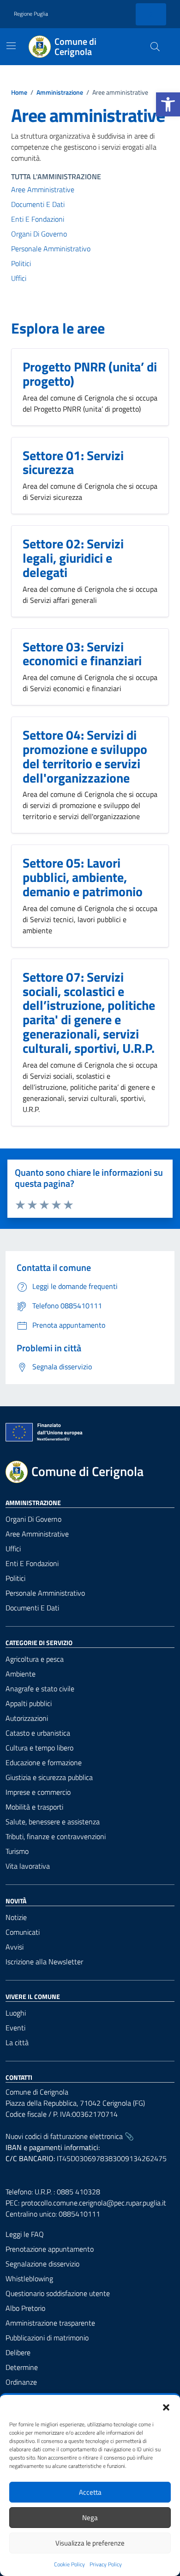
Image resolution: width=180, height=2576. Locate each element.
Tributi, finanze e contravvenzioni (56, 1836)
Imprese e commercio (38, 1792)
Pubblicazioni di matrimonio (47, 2338)
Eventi (15, 2028)
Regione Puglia (31, 14)
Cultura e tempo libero (39, 1748)
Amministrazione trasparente (50, 2323)
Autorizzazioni (27, 1718)
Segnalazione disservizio (42, 2264)
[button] (168, 104)
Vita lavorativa (28, 1866)
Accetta (90, 2492)
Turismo (17, 1851)
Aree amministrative (43, 189)
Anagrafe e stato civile (40, 1689)
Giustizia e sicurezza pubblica (49, 1777)
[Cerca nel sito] (155, 47)
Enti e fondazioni (38, 219)
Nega (90, 2518)
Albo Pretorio (25, 2308)
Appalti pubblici (29, 1703)
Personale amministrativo (51, 249)
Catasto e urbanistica (38, 1733)
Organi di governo (33, 1519)
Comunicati (23, 1932)
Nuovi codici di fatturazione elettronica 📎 (70, 2136)
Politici (21, 263)
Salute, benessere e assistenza (53, 1822)
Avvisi (15, 1947)
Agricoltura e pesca (35, 1659)
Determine (22, 2367)
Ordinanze (21, 2382)
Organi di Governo (39, 234)
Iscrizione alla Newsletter (44, 1962)
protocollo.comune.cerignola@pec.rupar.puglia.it (94, 2203)
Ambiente (21, 1674)
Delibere (18, 2352)
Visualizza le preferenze (90, 2543)
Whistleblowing (29, 2278)
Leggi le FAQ (25, 2234)
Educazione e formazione (44, 1762)
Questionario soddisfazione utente (58, 2293)
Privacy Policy (106, 2564)
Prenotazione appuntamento (50, 2249)
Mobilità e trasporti (34, 1807)
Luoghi (16, 2013)
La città (17, 2042)
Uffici (19, 278)
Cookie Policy (69, 2564)
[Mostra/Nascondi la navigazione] (11, 46)
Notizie (16, 1917)
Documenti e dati (38, 204)
